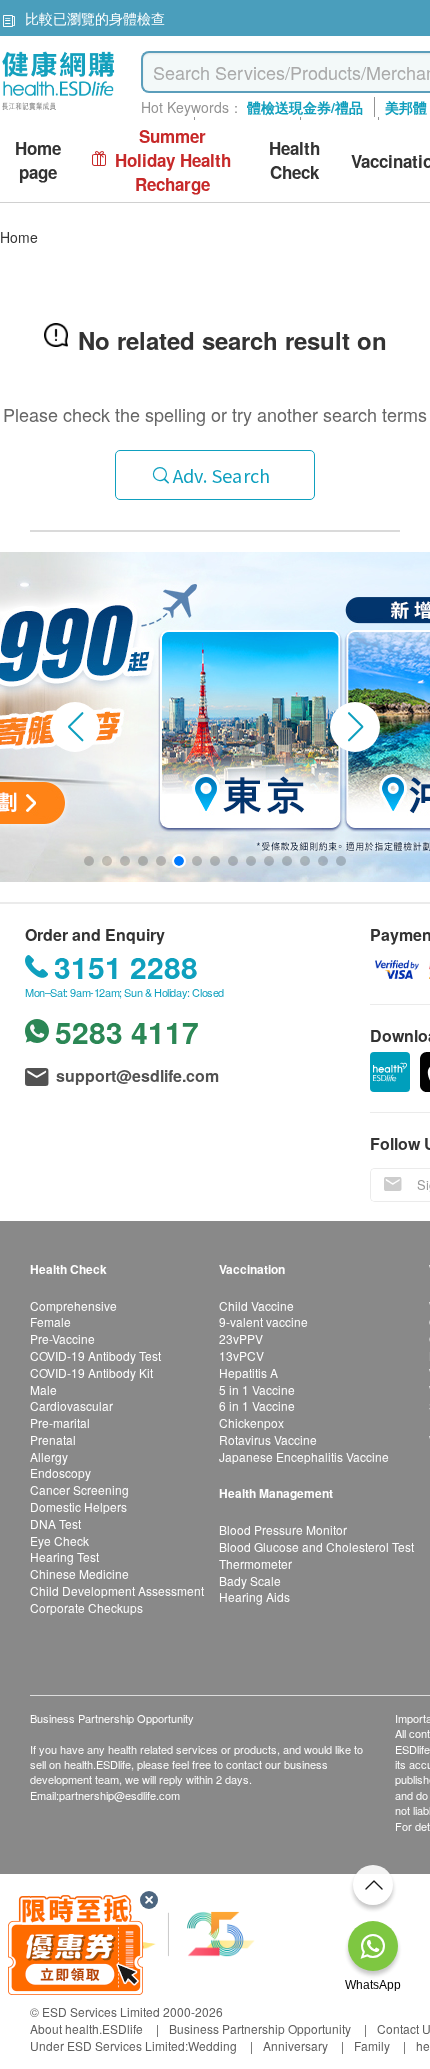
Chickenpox (251, 1422)
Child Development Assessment (117, 1590)
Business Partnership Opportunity (260, 2028)
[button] (75, 727)
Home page (38, 160)
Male (43, 1389)
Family (372, 2045)
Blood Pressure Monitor (283, 1529)
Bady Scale (250, 1580)
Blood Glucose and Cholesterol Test (316, 1546)
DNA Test (55, 1523)
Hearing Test (64, 1556)
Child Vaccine (256, 1305)
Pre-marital (60, 1422)
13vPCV (241, 1355)
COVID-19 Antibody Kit (91, 1372)
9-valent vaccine (263, 1321)
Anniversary (295, 2045)
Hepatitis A (248, 1372)
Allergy (49, 1456)
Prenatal (53, 1439)
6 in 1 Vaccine (257, 1405)
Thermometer (255, 1563)
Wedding (212, 2045)
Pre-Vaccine (62, 1338)
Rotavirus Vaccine (268, 1439)
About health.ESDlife (86, 2028)
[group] (215, 717)
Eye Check (59, 1540)
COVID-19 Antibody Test (95, 1355)
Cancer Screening (79, 1489)
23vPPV (241, 1338)
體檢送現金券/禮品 (305, 107)
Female (50, 1321)
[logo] (58, 110)
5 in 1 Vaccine (257, 1389)
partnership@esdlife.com (119, 1795)
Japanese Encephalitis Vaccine (304, 1456)
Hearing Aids (254, 1596)
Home (19, 237)
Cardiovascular (71, 1405)
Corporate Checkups (86, 1607)
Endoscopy (60, 1472)
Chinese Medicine (79, 1573)
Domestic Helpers (78, 1506)
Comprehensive (73, 1305)
